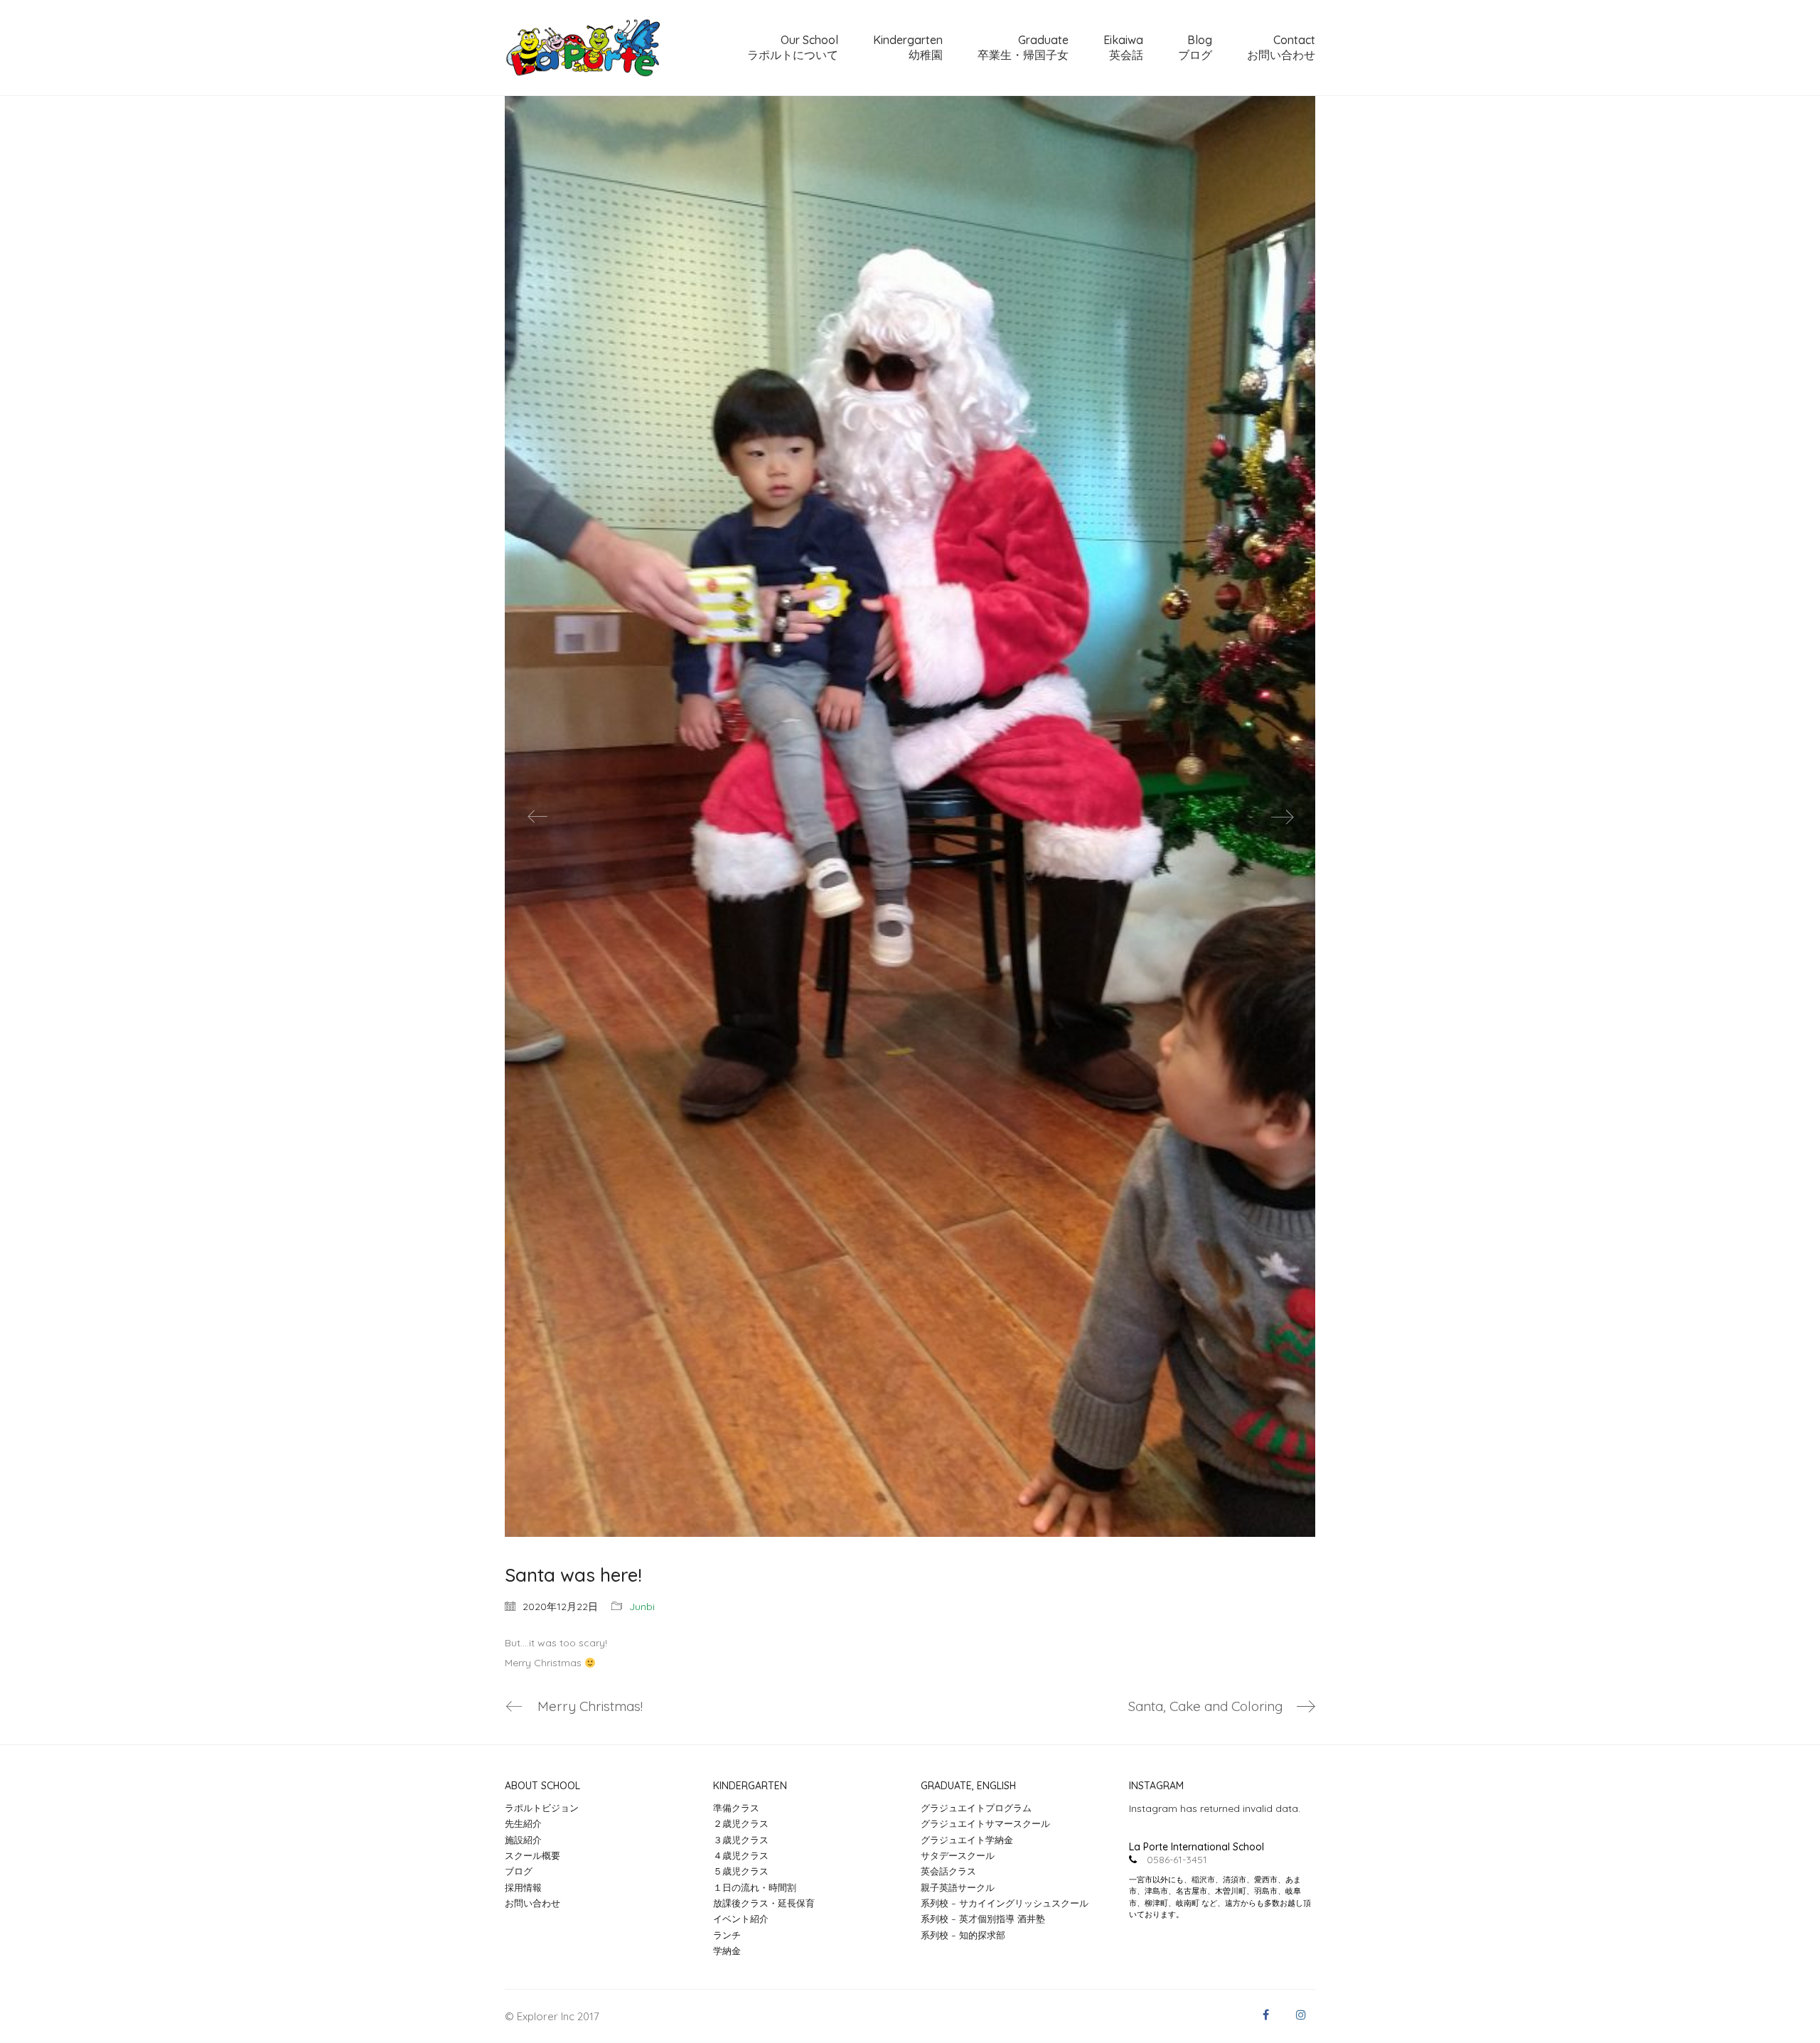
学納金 (727, 1951)
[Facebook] (1265, 2015)
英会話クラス (948, 1871)
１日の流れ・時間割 (755, 1887)
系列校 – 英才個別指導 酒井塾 (983, 1919)
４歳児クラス (741, 1855)
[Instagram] (1301, 2015)
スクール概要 (532, 1855)
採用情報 (523, 1887)
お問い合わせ (532, 1903)
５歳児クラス (741, 1871)
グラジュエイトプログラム (976, 1808)
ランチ (727, 1935)
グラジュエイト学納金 (967, 1840)
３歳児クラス (741, 1840)
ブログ (519, 1871)
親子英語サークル (958, 1887)
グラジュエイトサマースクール (985, 1823)
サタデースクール (958, 1855)
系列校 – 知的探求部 (963, 1935)
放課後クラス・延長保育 (764, 1903)
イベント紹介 (741, 1919)
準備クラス (736, 1808)
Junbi (642, 1607)
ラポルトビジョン (542, 1808)
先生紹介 (523, 1823)
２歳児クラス (741, 1823)
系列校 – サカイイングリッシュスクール (1005, 1903)
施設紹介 (523, 1840)
